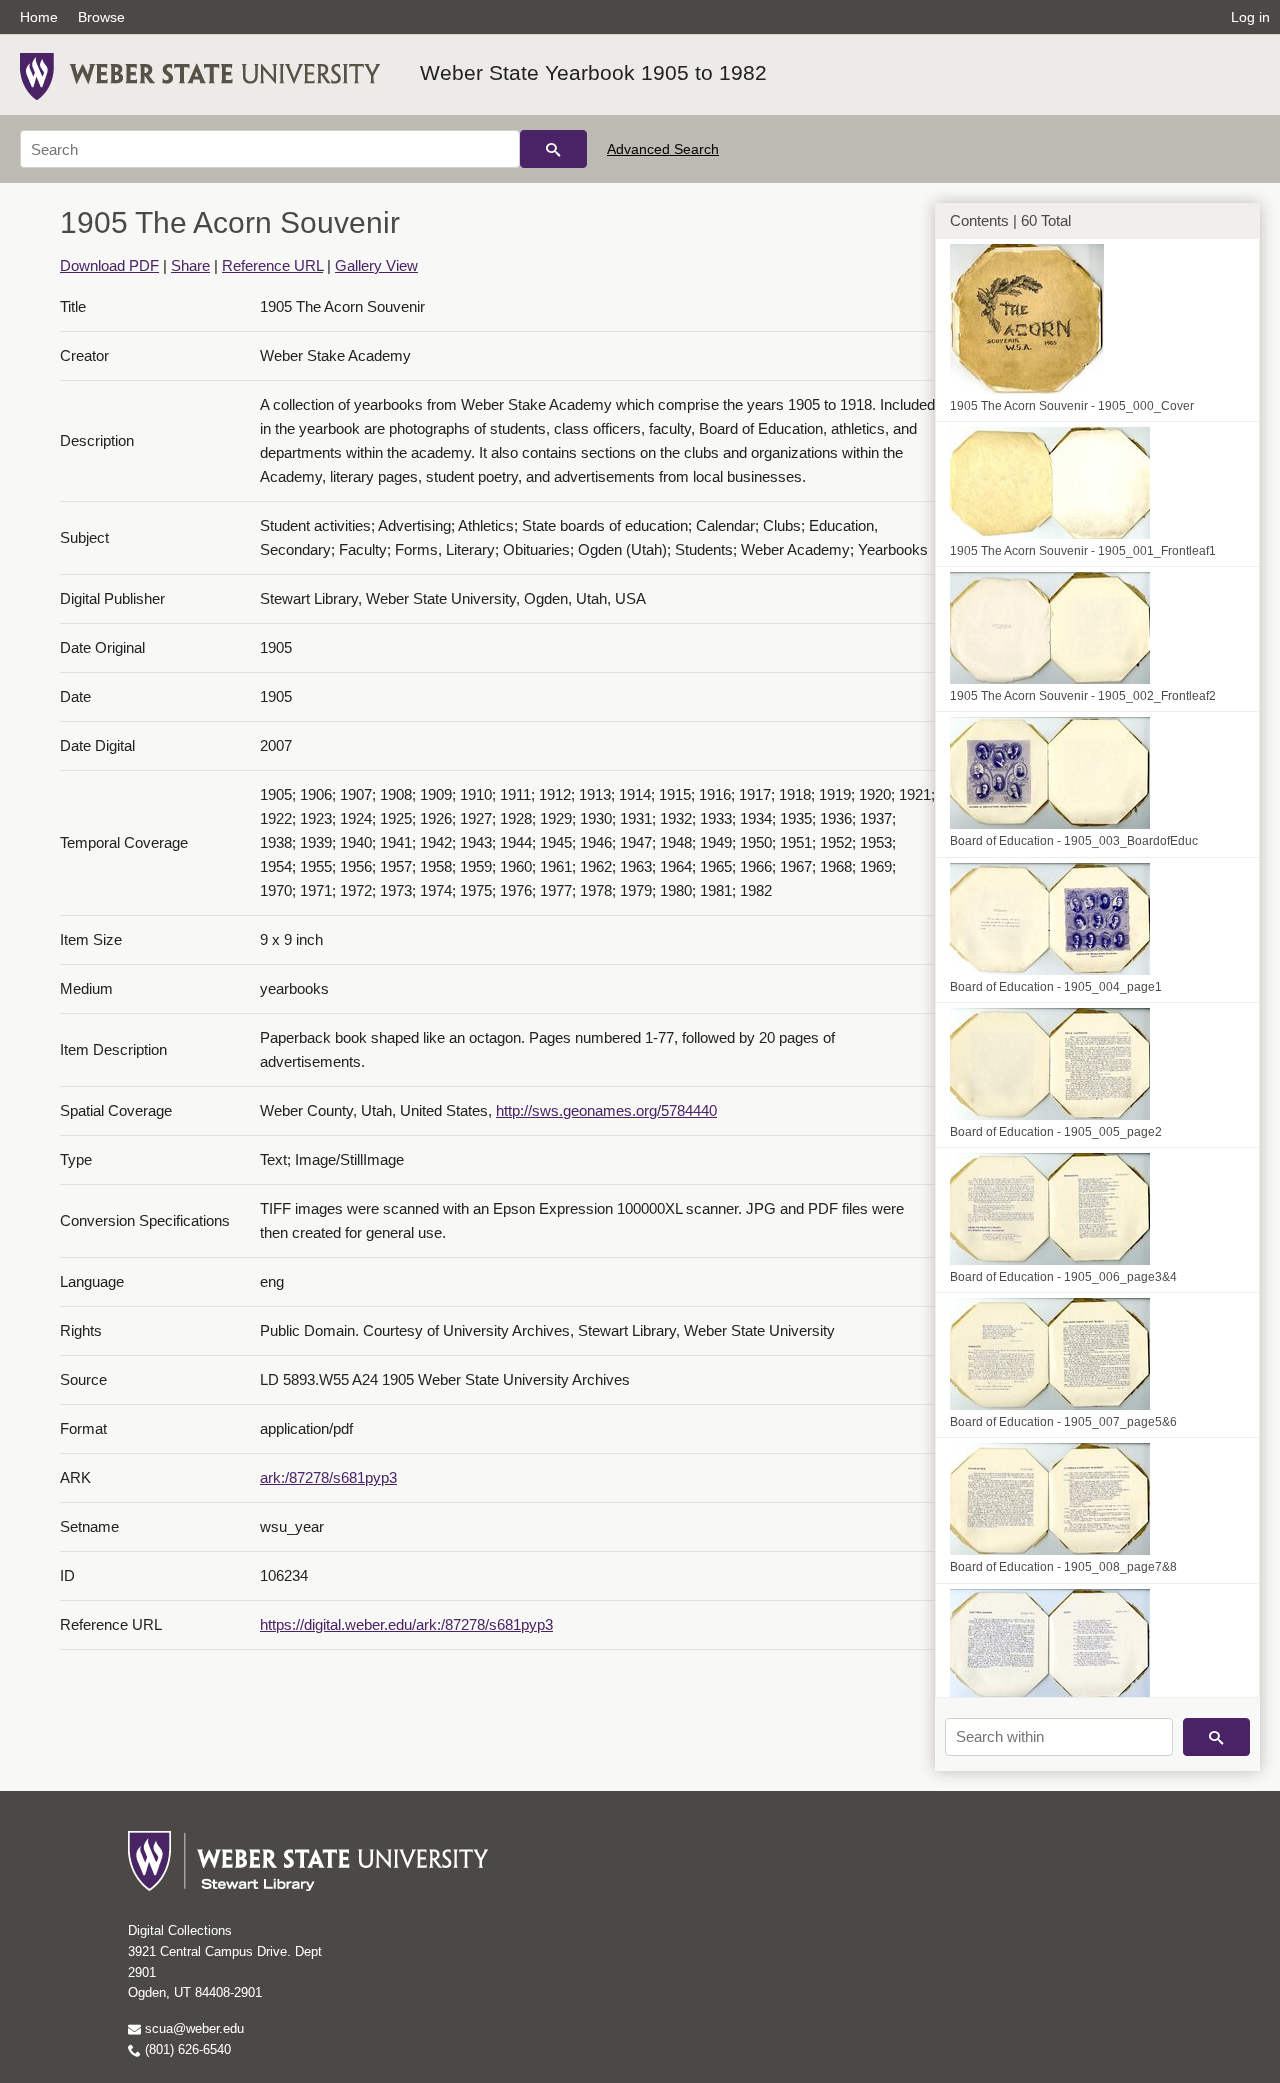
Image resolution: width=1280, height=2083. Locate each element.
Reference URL (272, 265)
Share (190, 265)
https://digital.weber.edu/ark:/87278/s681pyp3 (406, 1624)
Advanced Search (663, 149)
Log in (1250, 17)
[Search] (553, 149)
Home (39, 17)
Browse (101, 17)
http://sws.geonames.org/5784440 (606, 1110)
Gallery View (376, 265)
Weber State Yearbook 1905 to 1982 (593, 72)
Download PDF (109, 265)
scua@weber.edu (192, 2028)
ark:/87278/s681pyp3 (328, 1477)
